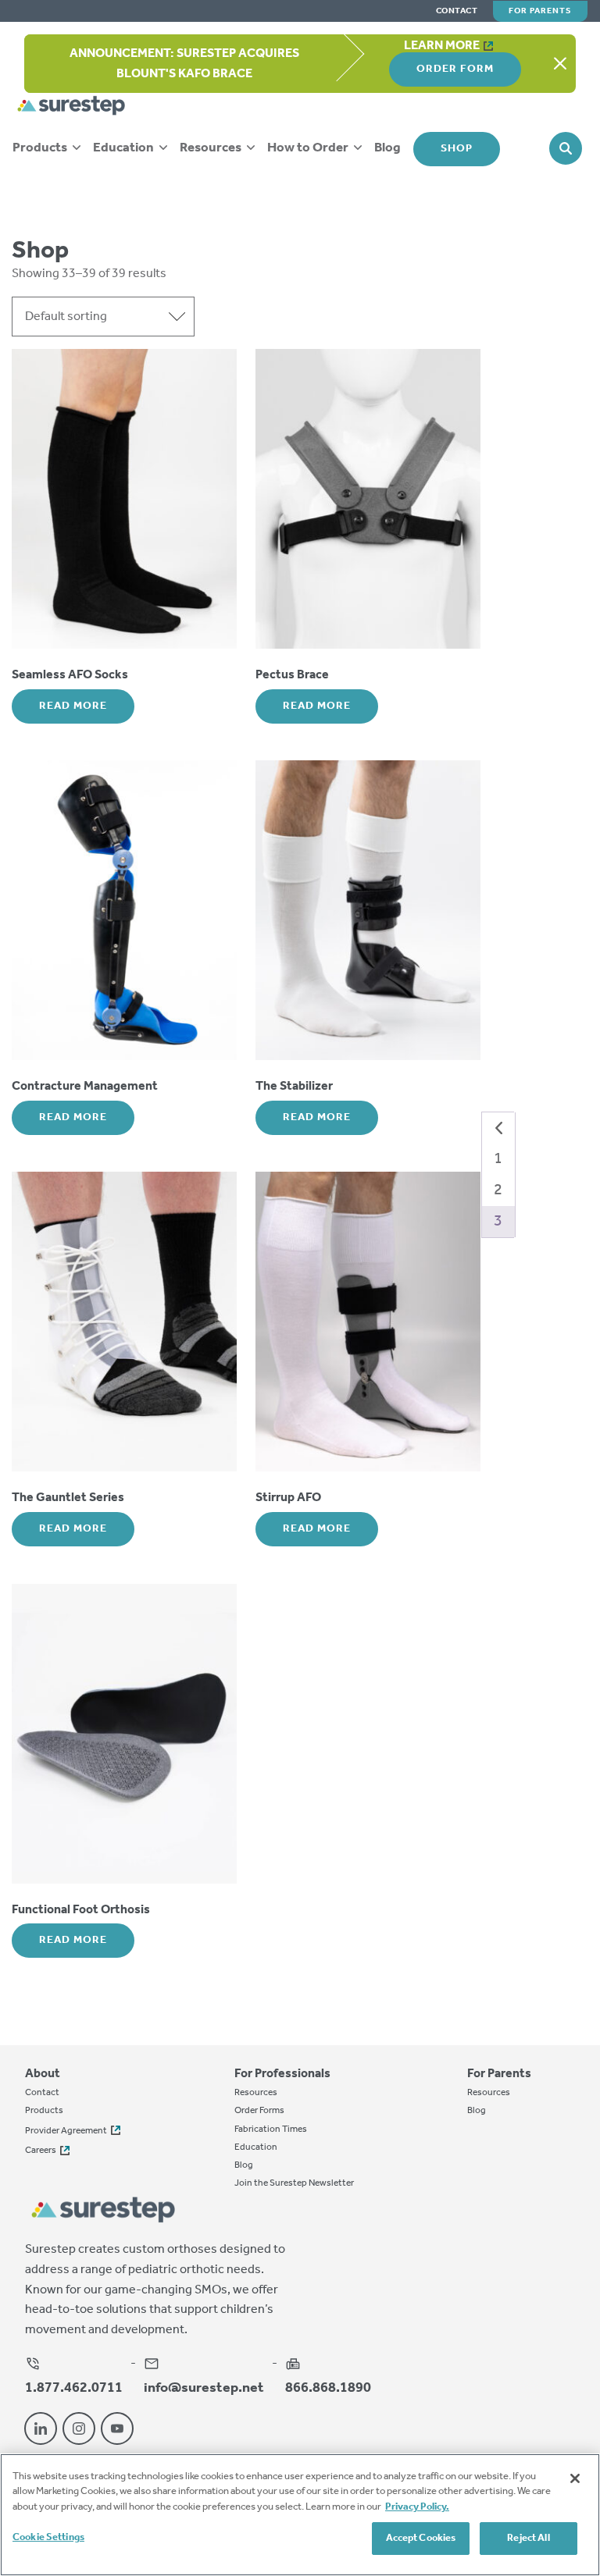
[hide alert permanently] (560, 64)
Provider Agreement (66, 2131)
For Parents (540, 11)
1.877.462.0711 (74, 2387)
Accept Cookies (421, 2538)
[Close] (575, 2478)
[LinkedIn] (41, 2428)
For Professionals (282, 2074)
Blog (387, 148)
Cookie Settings (48, 2537)
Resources (212, 148)
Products (41, 148)
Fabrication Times (271, 2129)
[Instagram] (79, 2428)
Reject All (528, 2538)
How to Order (309, 148)
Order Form (455, 69)
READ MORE (73, 706)
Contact (457, 11)
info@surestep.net (204, 2387)
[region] (300, 2515)
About (43, 2074)
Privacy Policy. (417, 2507)
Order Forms (259, 2110)
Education (125, 148)
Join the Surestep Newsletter (294, 2183)
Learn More (442, 46)
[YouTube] (117, 2428)
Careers (41, 2150)
